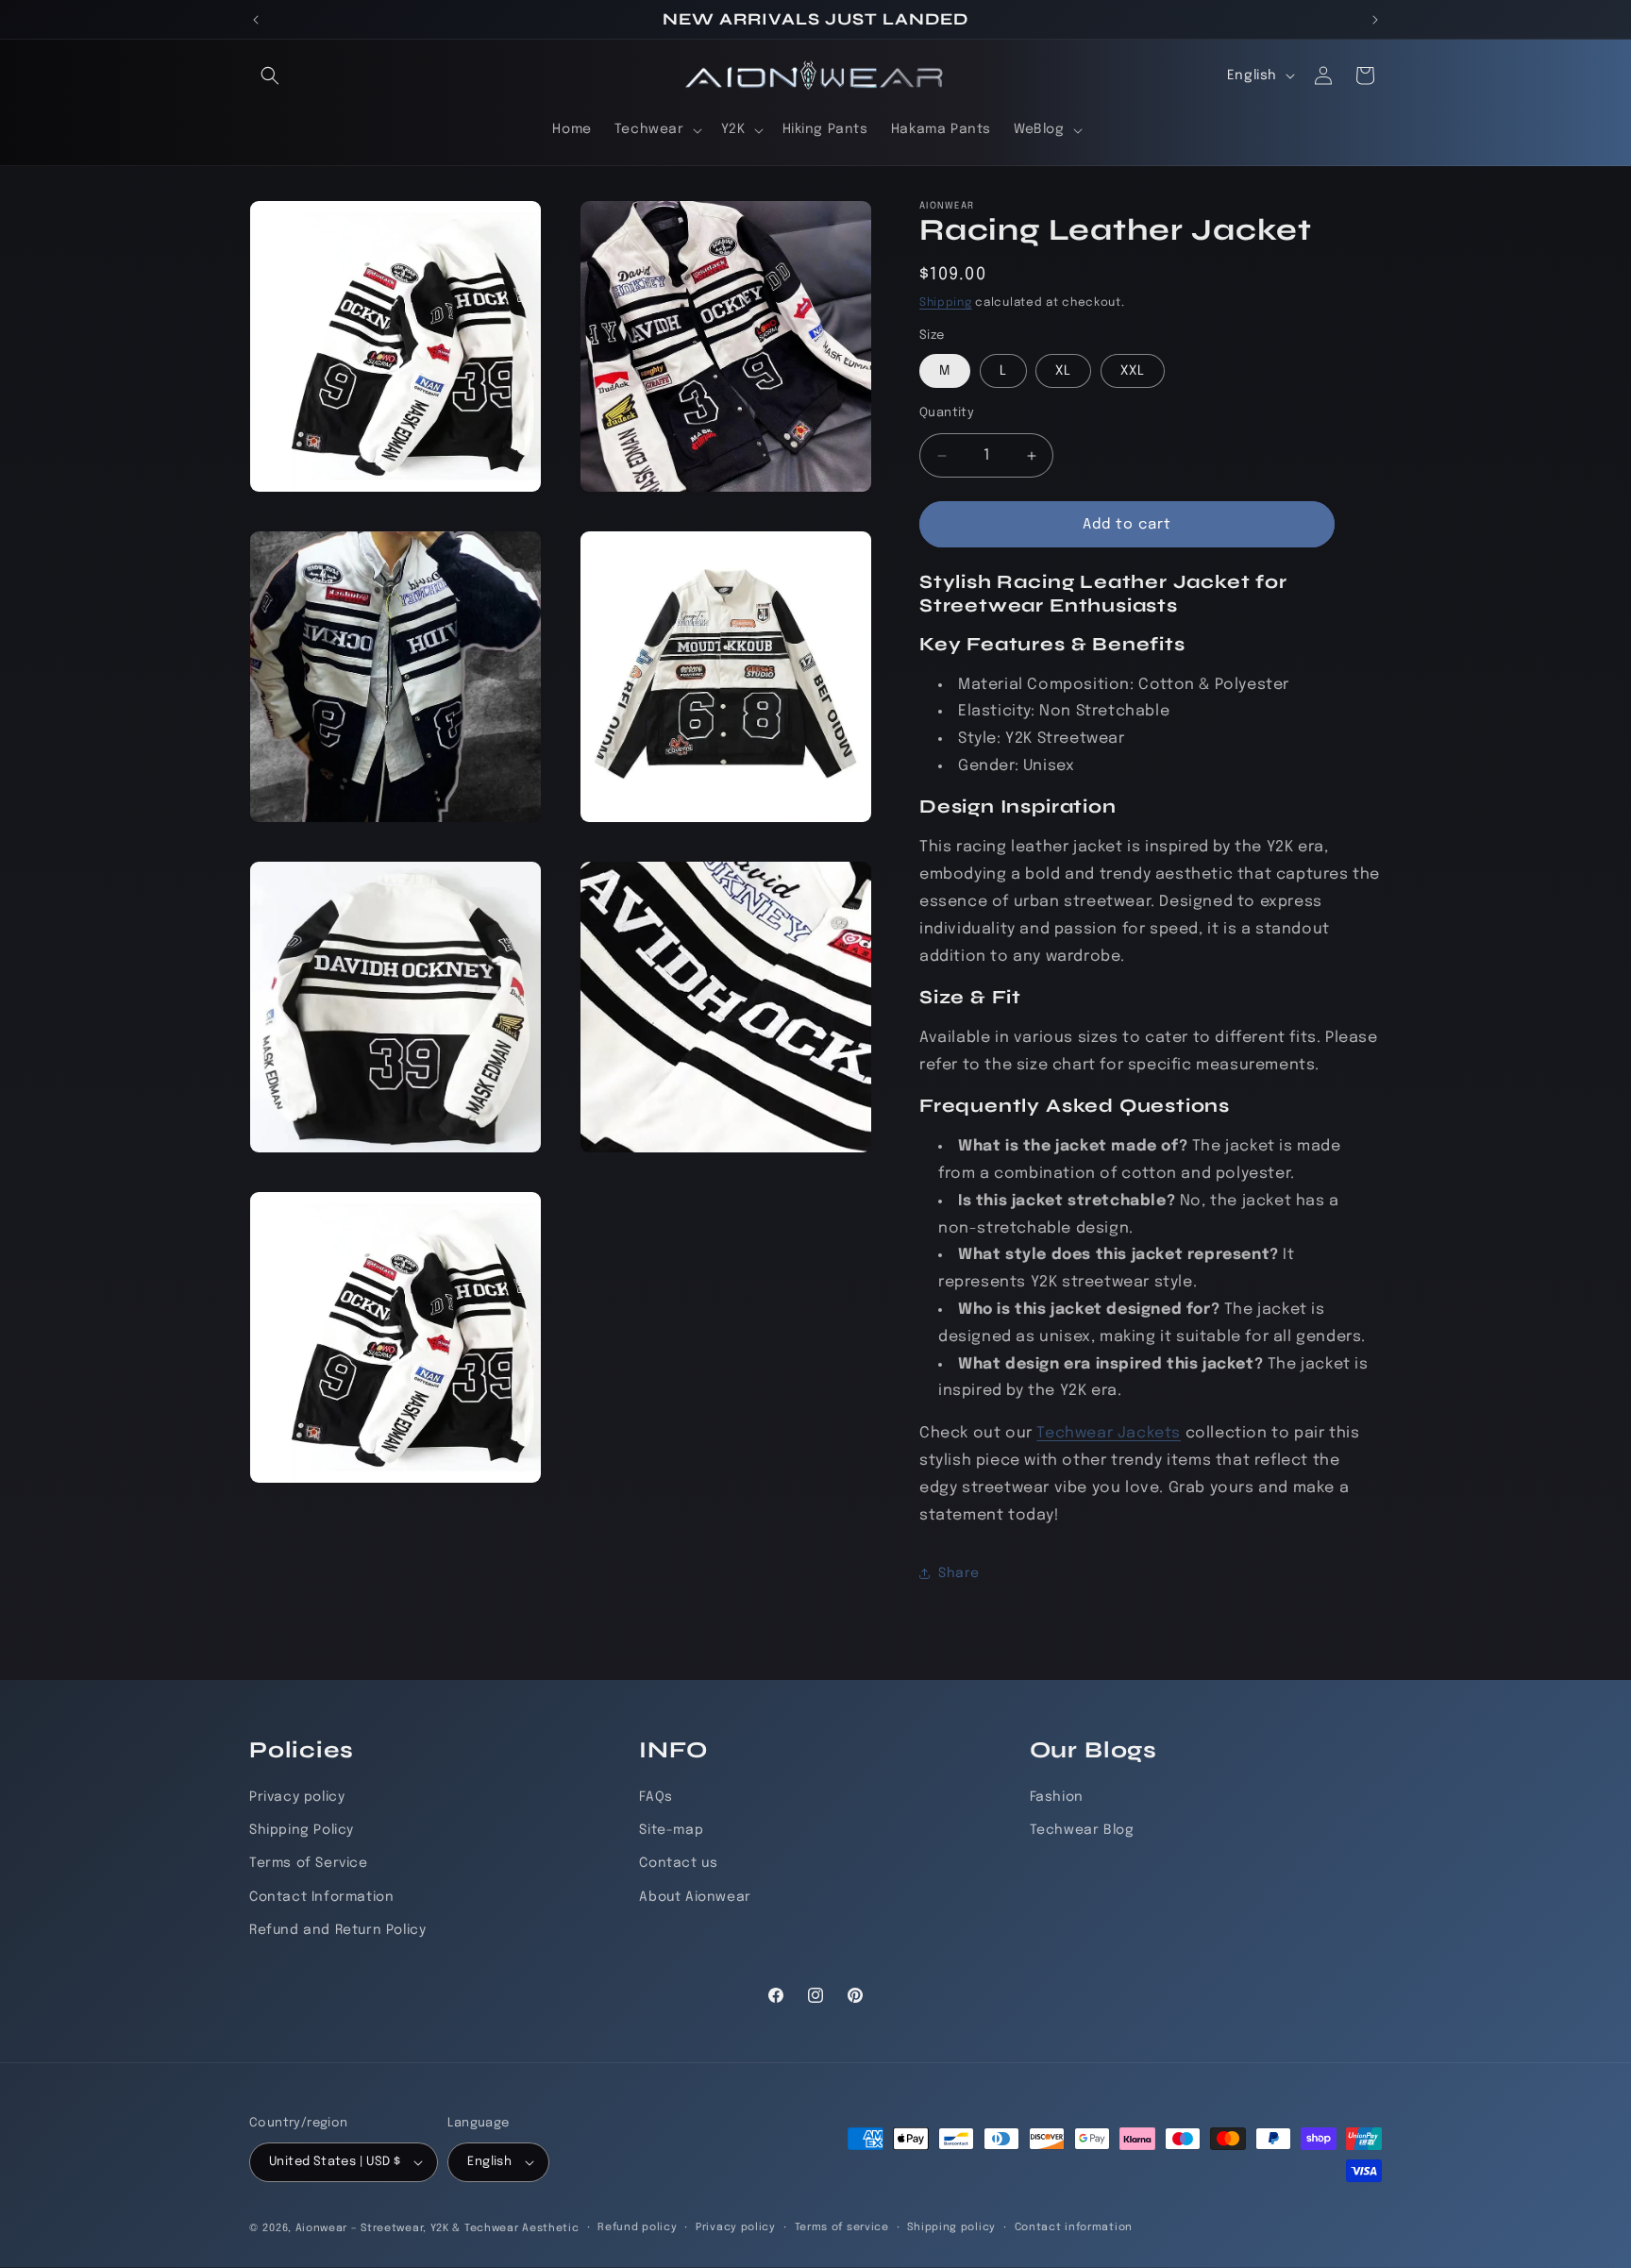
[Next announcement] (1375, 20)
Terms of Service (309, 1864)
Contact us (678, 1864)
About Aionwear (695, 1897)
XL (1063, 371)
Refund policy (637, 2227)
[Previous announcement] (256, 20)
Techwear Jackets (1109, 1433)
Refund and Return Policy (337, 1930)
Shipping (946, 303)
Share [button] (959, 1573)
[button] (270, 76)
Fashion (1057, 1797)
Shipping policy (951, 2227)
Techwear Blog (1082, 1830)
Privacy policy (297, 1797)
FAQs (656, 1797)
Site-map (671, 1830)
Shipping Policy (302, 1830)
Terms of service (842, 2227)
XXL (1133, 371)
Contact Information (321, 1897)
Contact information (1074, 2227)
